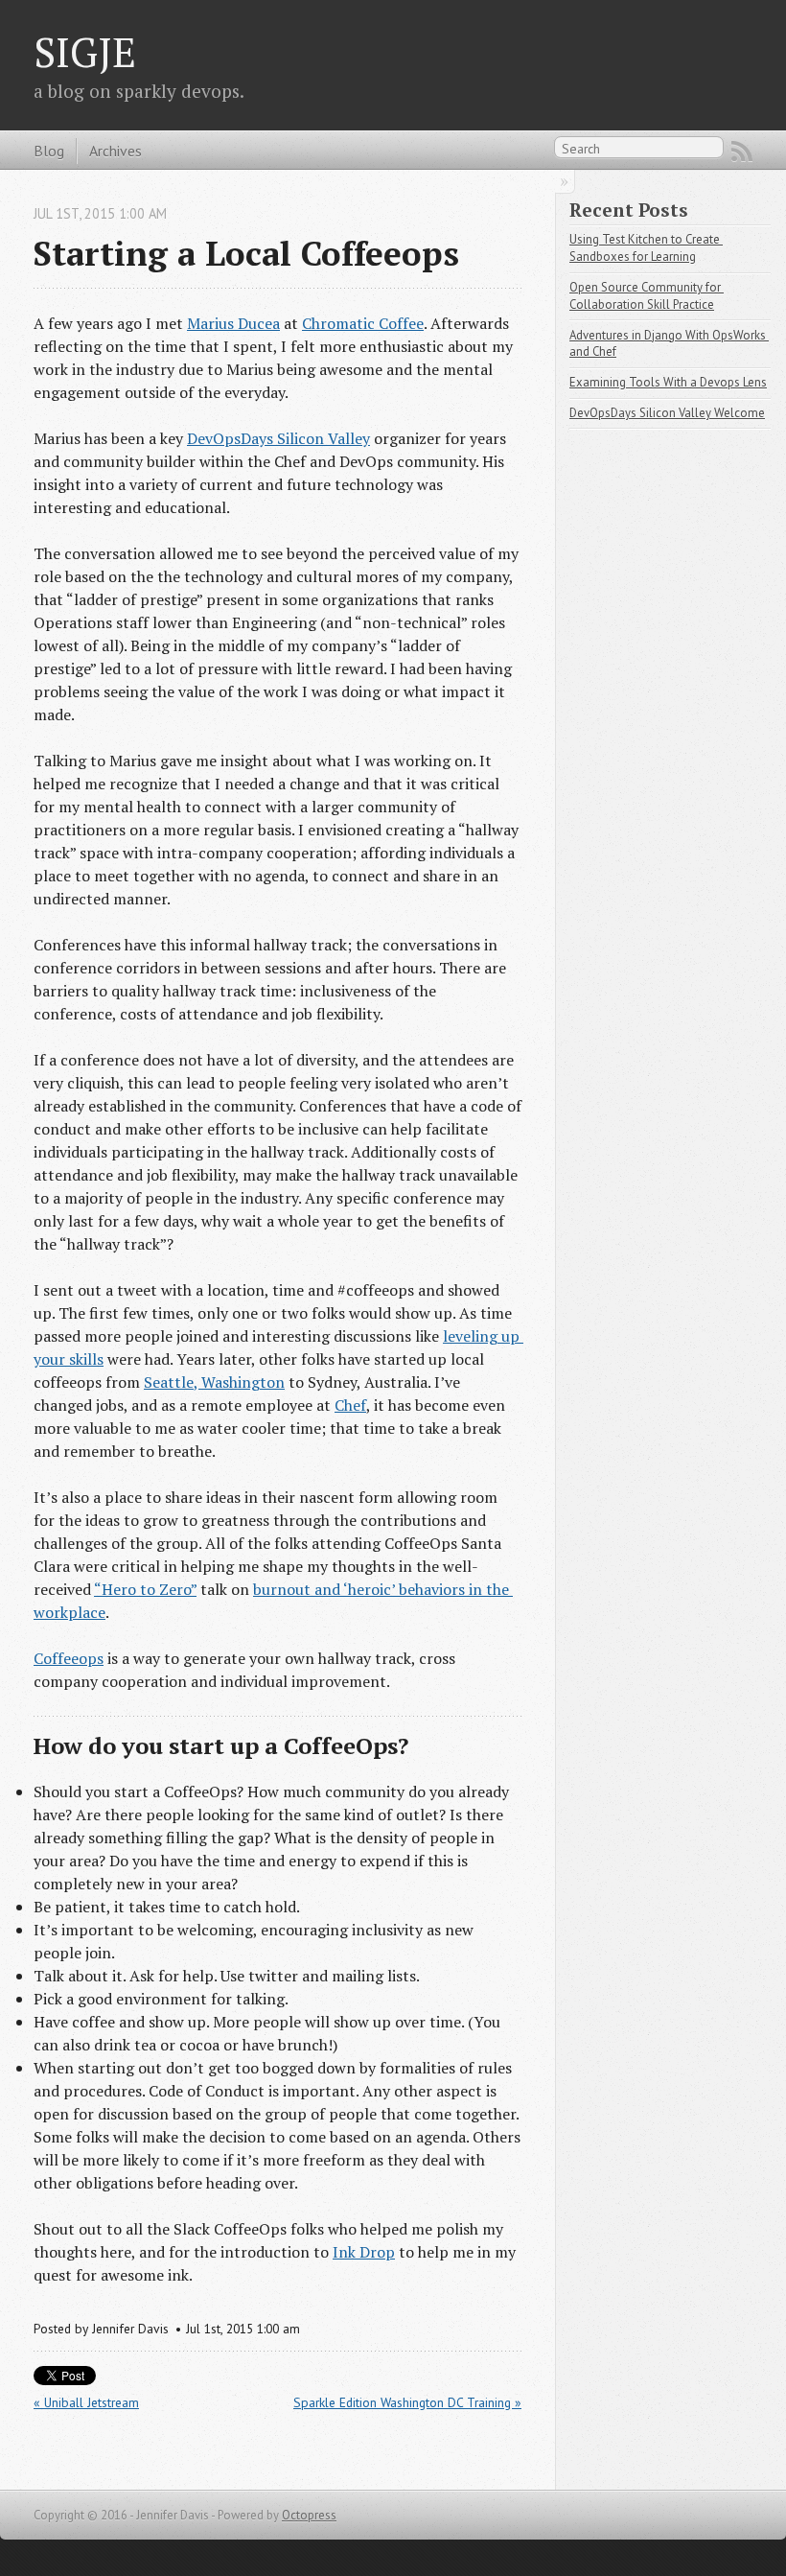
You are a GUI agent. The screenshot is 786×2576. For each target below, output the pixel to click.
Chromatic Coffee (363, 323)
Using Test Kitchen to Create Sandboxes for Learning (646, 248)
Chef (350, 1405)
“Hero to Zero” (145, 1589)
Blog (49, 151)
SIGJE (85, 52)
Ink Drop (364, 2252)
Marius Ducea (233, 323)
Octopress (309, 2515)
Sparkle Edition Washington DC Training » (407, 2402)
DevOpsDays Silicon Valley (278, 438)
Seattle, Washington (214, 1382)
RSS (742, 152)
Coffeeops (69, 1658)
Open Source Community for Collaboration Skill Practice (647, 296)
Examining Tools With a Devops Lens (668, 382)
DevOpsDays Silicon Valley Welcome (667, 413)
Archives (116, 151)
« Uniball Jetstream (86, 2402)
